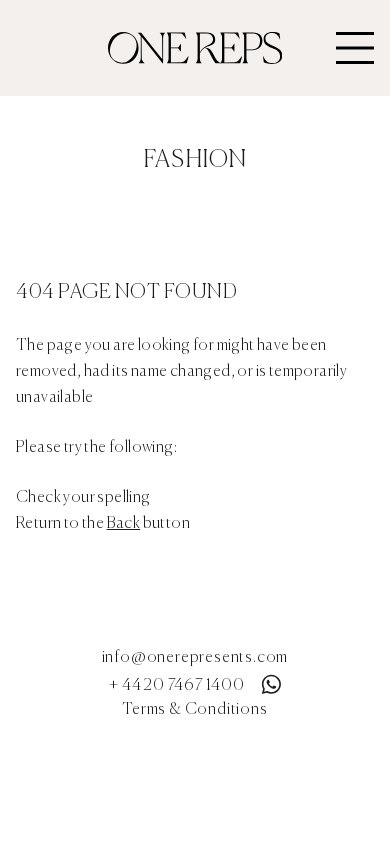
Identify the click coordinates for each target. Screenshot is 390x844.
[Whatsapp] (271, 680)
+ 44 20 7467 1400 (177, 686)
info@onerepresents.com (195, 658)
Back (124, 524)
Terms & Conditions (194, 710)
